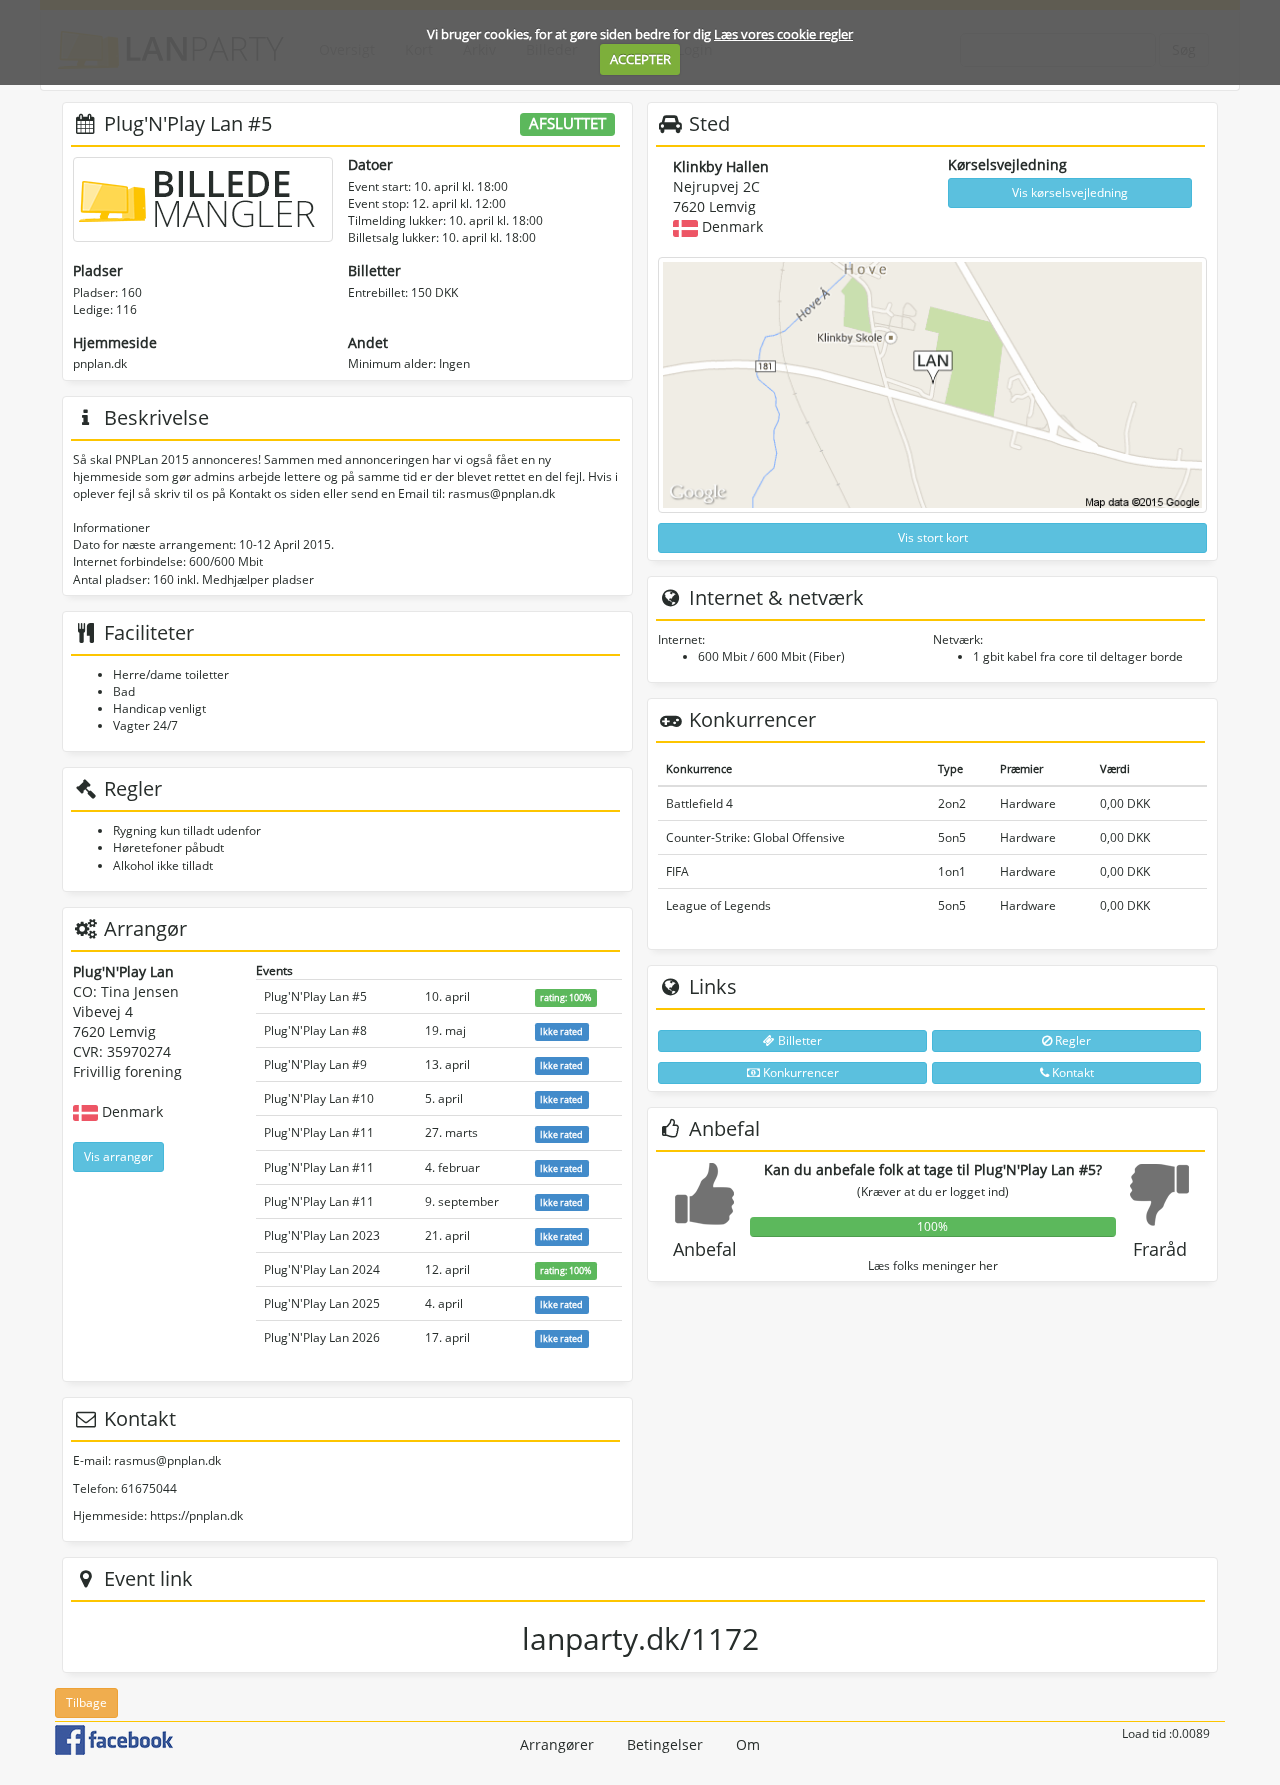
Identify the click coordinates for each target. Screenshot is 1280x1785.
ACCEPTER (640, 59)
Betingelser (665, 1744)
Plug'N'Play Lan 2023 (322, 1235)
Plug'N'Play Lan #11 (319, 1132)
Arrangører (557, 1744)
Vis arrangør (118, 1156)
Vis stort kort (933, 537)
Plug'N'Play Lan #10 (319, 1098)
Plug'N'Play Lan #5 (315, 996)
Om (748, 1744)
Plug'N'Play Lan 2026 (322, 1337)
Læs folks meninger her (933, 1265)
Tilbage (86, 1702)
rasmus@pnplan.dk (167, 1460)
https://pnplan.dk (196, 1515)
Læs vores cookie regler (783, 34)
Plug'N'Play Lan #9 (315, 1064)
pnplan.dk (100, 363)
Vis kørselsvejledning (1070, 192)
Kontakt (1071, 1072)
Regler (1071, 1040)
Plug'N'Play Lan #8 (315, 1030)
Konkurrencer (799, 1072)
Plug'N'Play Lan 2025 (322, 1303)
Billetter (798, 1040)
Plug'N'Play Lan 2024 (322, 1269)
